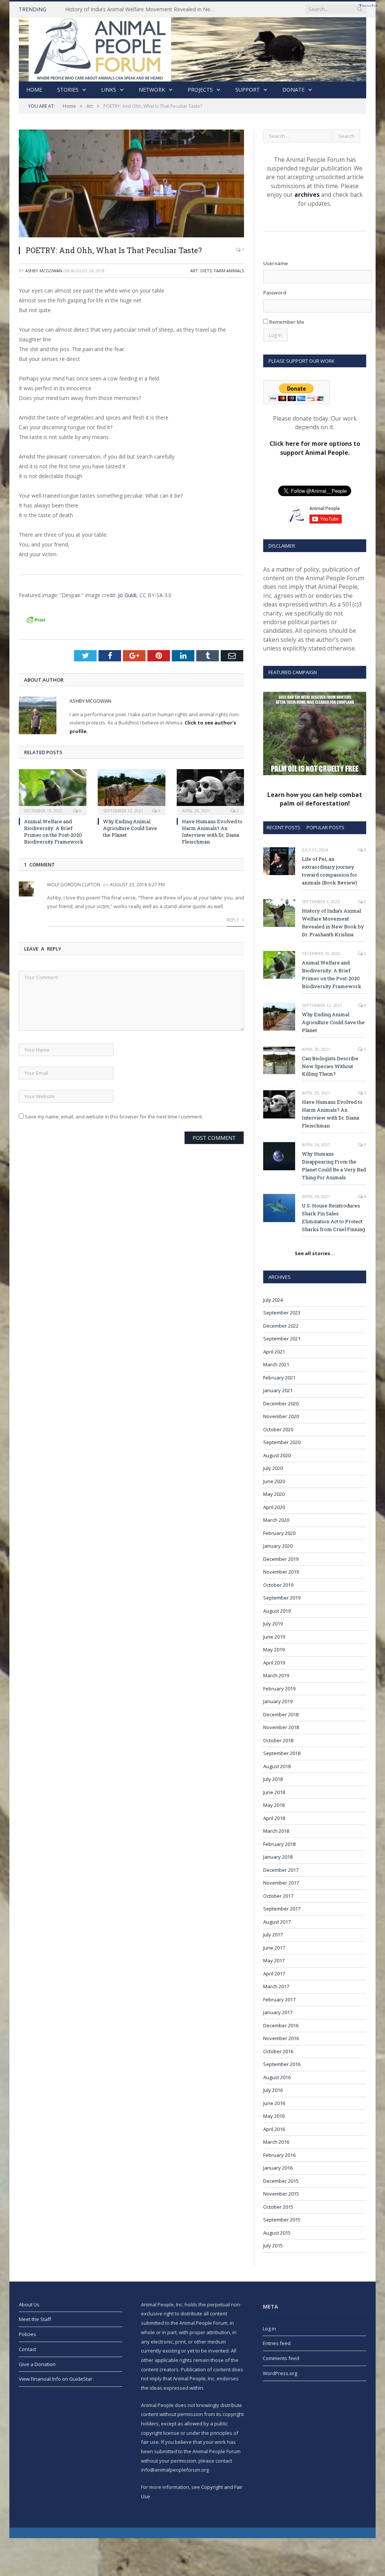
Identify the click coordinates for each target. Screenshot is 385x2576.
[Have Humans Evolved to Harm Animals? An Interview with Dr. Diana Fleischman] (211, 791)
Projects (200, 90)
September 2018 (282, 1753)
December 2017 (281, 1870)
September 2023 (282, 1313)
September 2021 (282, 1339)
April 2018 (274, 1818)
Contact (27, 2349)
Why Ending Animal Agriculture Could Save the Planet (130, 828)
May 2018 (274, 1805)
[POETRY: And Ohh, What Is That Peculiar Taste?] (131, 184)
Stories (68, 90)
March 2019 (276, 1675)
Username (276, 263)
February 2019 (279, 1689)
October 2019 (278, 1585)
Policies (27, 2334)
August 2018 (277, 1766)
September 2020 (282, 1442)
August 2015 (277, 2233)
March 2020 (276, 1520)
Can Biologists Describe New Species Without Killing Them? (330, 1066)
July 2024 (273, 1300)
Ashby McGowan (44, 271)
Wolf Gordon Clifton (74, 885)
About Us (29, 2304)
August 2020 (277, 1455)
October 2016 (278, 2051)
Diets (206, 271)
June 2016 (274, 2103)
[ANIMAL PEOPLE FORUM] (192, 48)
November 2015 (281, 2194)
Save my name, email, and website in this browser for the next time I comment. (114, 1117)
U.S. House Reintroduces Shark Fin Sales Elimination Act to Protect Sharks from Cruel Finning (333, 1217)
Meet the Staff (35, 2319)
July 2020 (273, 1468)
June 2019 (274, 1637)
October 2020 (278, 1429)
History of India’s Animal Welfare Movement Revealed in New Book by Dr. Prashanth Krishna (142, 9)
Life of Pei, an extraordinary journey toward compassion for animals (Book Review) (330, 871)
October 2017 (278, 1896)
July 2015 (273, 2246)
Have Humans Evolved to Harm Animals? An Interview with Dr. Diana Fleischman (212, 832)
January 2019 (278, 1701)
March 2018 (276, 1831)
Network (152, 90)
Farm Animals (229, 271)
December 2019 (281, 1559)
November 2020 (281, 1416)
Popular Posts (325, 827)
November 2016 (281, 2038)
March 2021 (276, 1364)
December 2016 (281, 2025)
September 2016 (282, 2064)
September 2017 (282, 1909)
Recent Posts (283, 827)
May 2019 (274, 1649)
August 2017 (277, 1922)
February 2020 (279, 1533)
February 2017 (279, 2000)
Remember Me (286, 322)
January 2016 (278, 2168)
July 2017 (273, 1935)
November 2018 (281, 1727)
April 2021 (274, 1352)
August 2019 (277, 1611)
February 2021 (279, 1378)
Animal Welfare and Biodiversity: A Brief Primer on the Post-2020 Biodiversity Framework (54, 832)
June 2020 (274, 1481)
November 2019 (281, 1572)
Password (275, 293)
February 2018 (279, 1844)
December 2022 (281, 1326)
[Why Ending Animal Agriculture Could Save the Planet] (132, 791)
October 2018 (278, 1740)
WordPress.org (280, 2373)
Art (194, 271)
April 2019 (274, 1663)
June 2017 (274, 1948)
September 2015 (282, 2220)
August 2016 (277, 2077)
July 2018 (273, 1779)
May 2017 (274, 1960)
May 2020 (274, 1494)
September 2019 (282, 1598)
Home (34, 90)
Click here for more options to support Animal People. (315, 448)
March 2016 (276, 2142)
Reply (233, 920)
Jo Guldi (127, 595)
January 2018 (278, 1857)
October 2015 (278, 2207)
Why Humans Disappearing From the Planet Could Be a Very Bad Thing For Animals (334, 1166)
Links (109, 90)
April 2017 (274, 1974)
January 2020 (278, 1546)
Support (248, 90)
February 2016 (279, 2155)
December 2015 (281, 2181)
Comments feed (281, 2358)
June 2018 (274, 1792)
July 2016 (273, 2090)
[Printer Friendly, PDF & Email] (36, 619)
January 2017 (278, 2012)
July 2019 (273, 1624)
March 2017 (276, 1986)
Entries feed (277, 2343)
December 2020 (281, 1403)
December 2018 (281, 1714)
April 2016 (274, 2129)
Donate (293, 90)
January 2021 (278, 1390)
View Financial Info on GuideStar (56, 2379)
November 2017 (281, 1883)
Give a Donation (37, 2364)
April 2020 (274, 1507)
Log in (269, 2329)
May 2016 (274, 2116)
